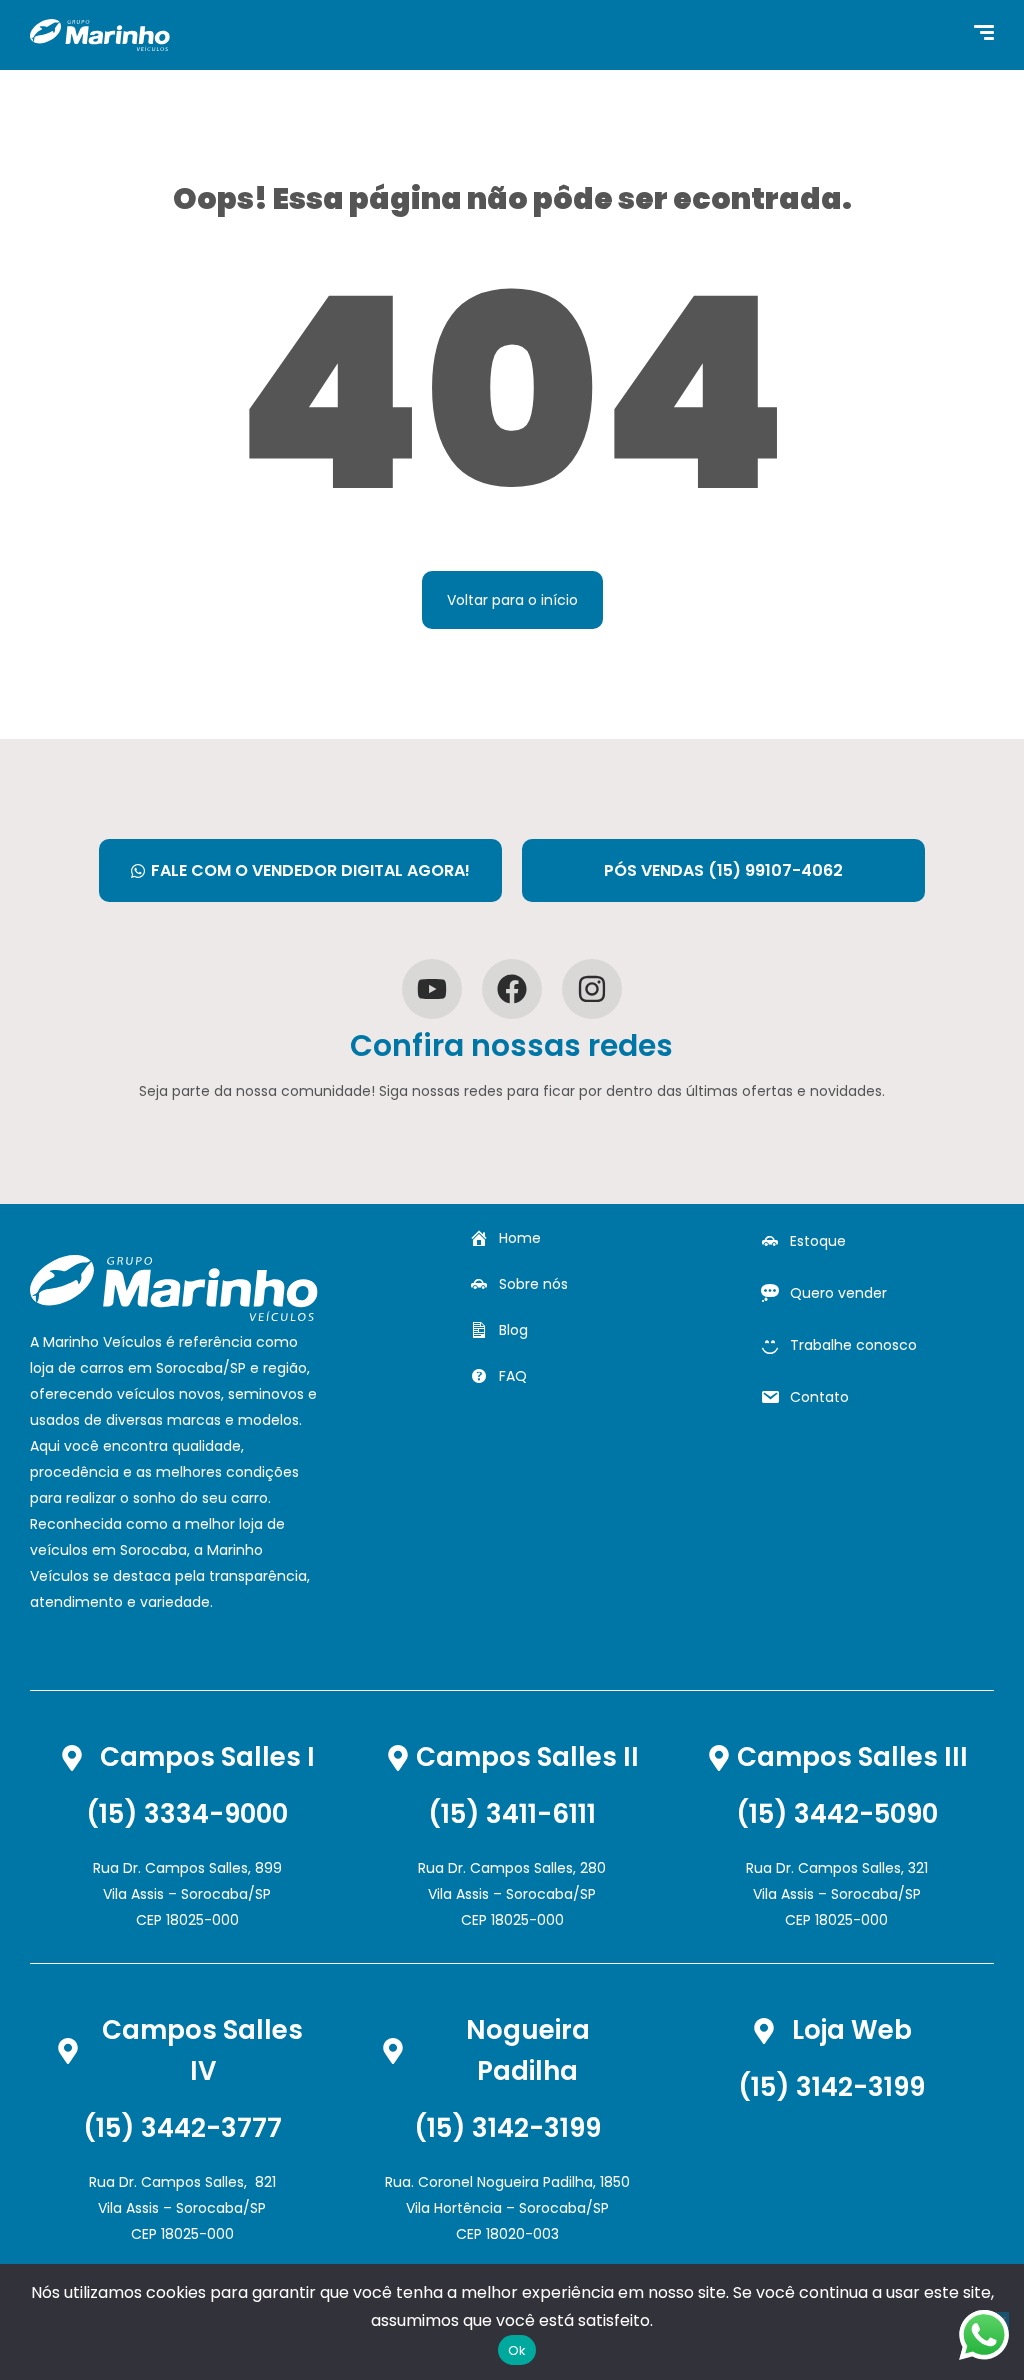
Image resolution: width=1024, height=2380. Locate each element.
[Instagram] (592, 989)
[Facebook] (512, 989)
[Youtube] (432, 989)
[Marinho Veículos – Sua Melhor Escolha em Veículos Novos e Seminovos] (100, 35)
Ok (517, 2350)
